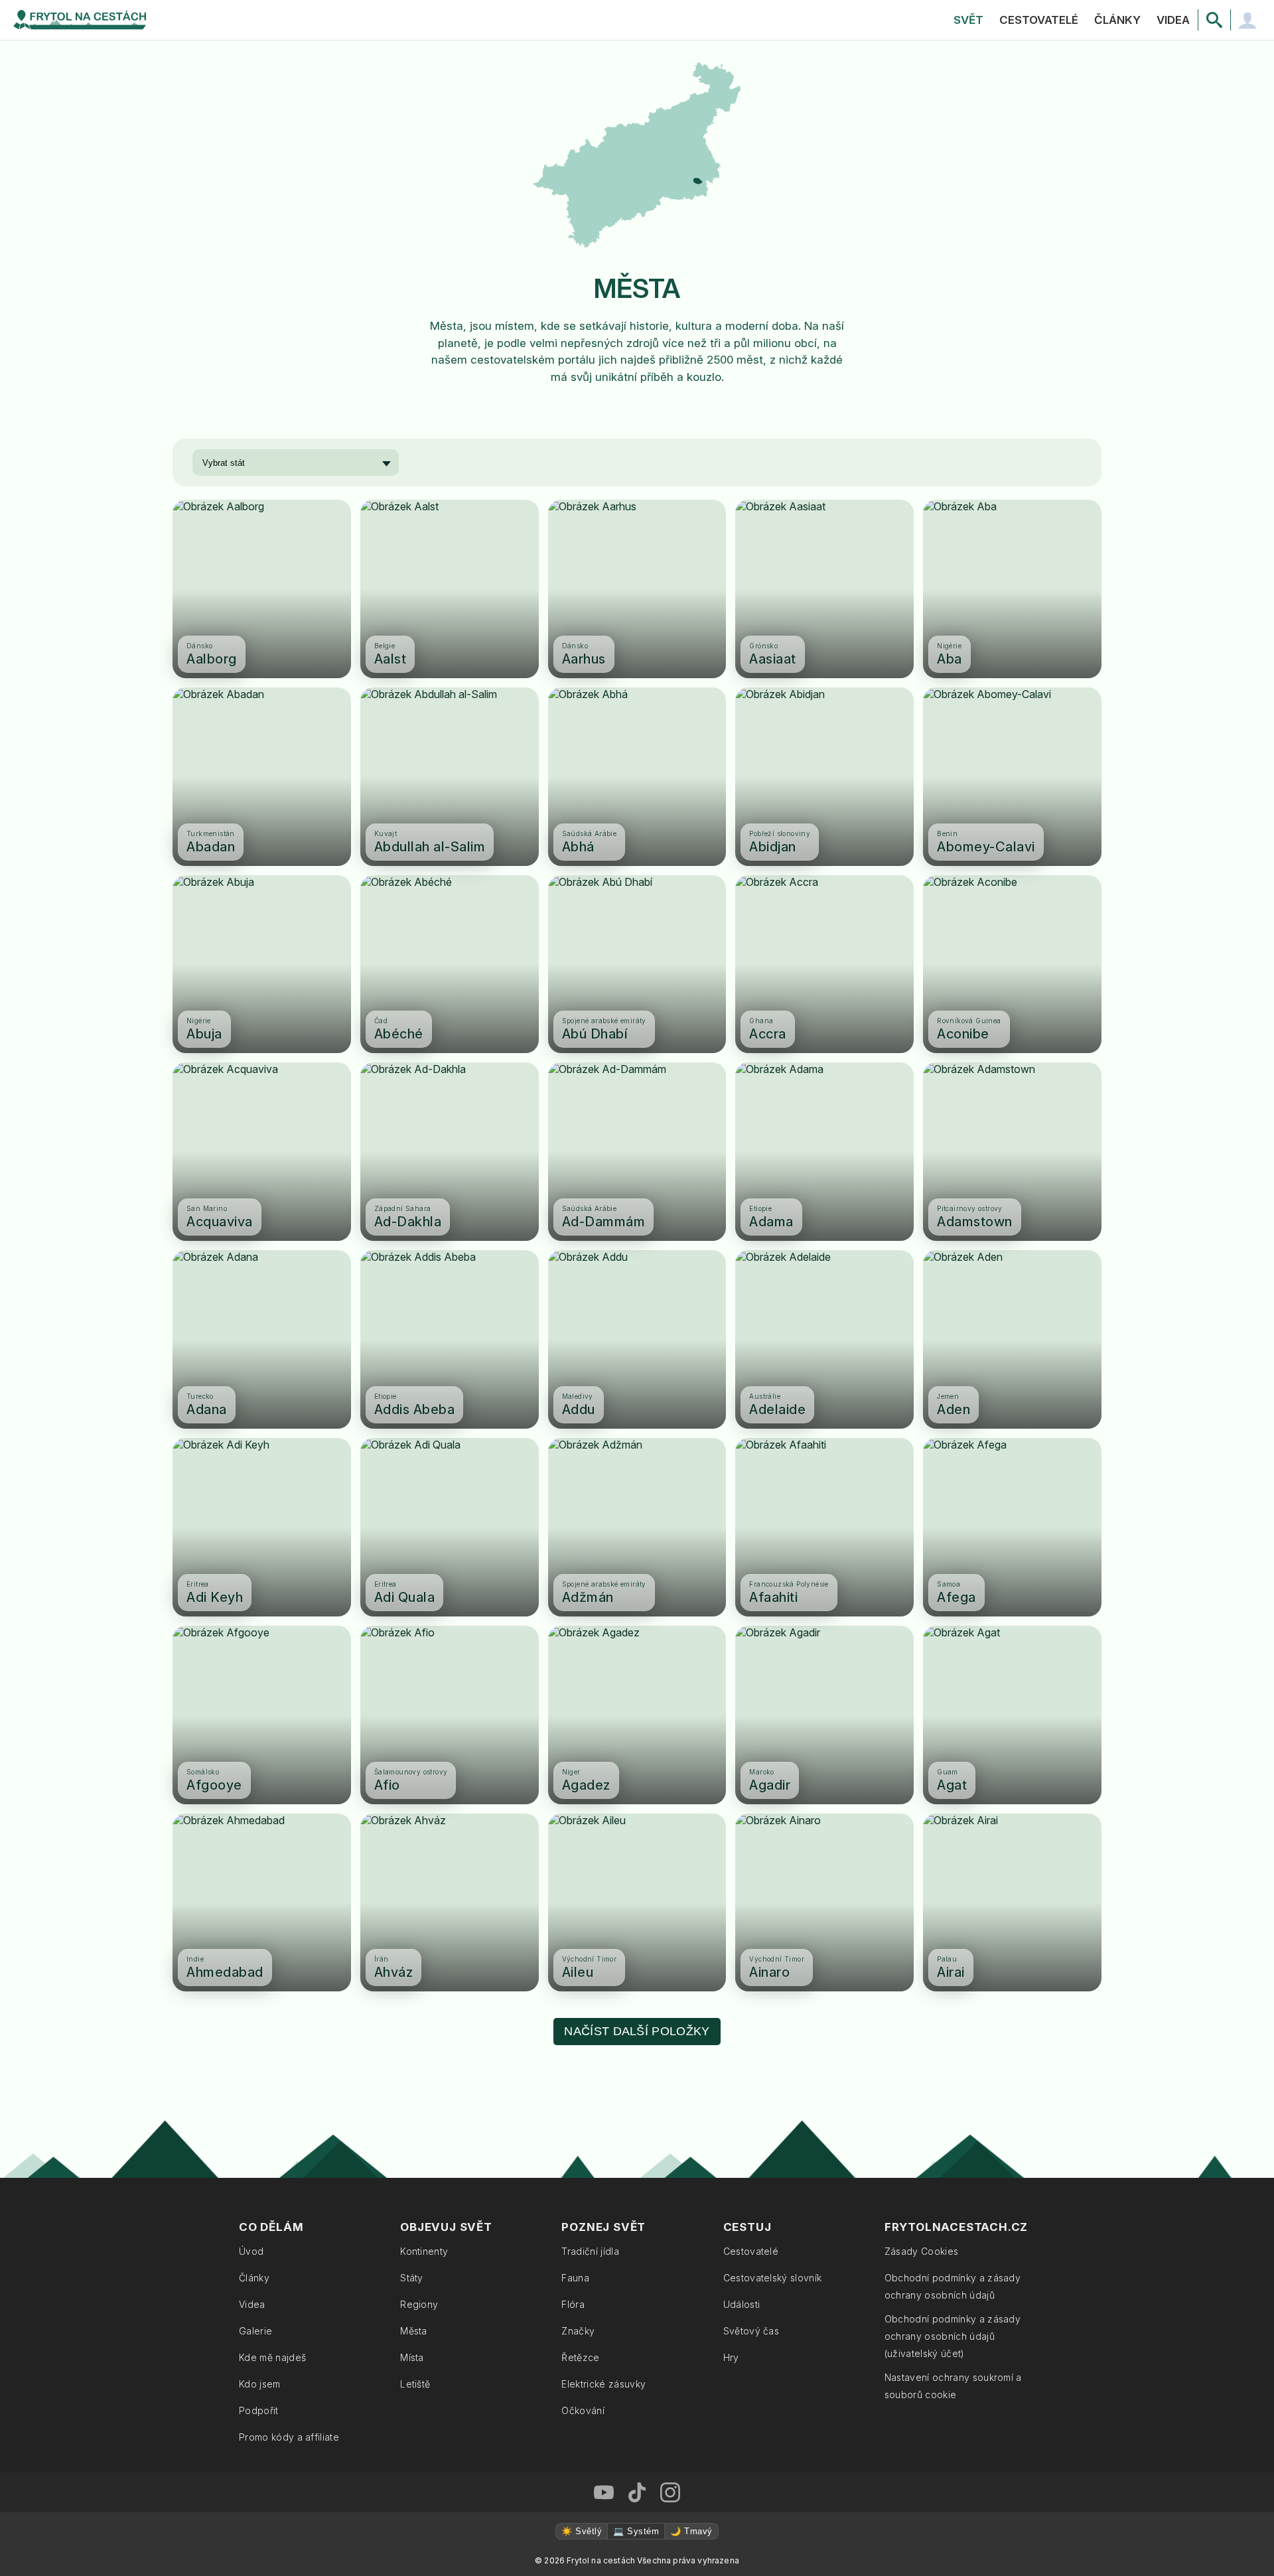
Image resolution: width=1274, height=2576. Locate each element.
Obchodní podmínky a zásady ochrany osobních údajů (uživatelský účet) (953, 2336)
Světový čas (751, 2331)
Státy (412, 2278)
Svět (968, 20)
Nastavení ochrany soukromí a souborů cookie (953, 2386)
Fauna (575, 2278)
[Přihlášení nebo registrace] (1247, 20)
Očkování (583, 2410)
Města (414, 2331)
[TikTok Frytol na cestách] (637, 2492)
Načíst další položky (637, 2031)
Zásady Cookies (921, 2251)
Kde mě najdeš (272, 2357)
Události (742, 2304)
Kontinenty (424, 2251)
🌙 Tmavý (691, 2531)
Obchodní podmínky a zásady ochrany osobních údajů (953, 2286)
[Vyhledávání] (1214, 20)
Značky (578, 2331)
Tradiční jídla (590, 2251)
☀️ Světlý (582, 2531)
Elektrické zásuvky (603, 2384)
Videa (1173, 20)
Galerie (255, 2331)
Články (1117, 20)
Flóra (573, 2304)
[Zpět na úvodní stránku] (80, 20)
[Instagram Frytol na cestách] (670, 2492)
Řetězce (580, 2357)
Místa (412, 2357)
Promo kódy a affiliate (289, 2437)
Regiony (419, 2304)
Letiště (415, 2384)
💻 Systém (636, 2531)
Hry (731, 2357)
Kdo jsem (260, 2384)
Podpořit (259, 2410)
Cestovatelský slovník (773, 2278)
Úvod (251, 2251)
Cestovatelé (1039, 20)
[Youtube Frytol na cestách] (604, 2492)
